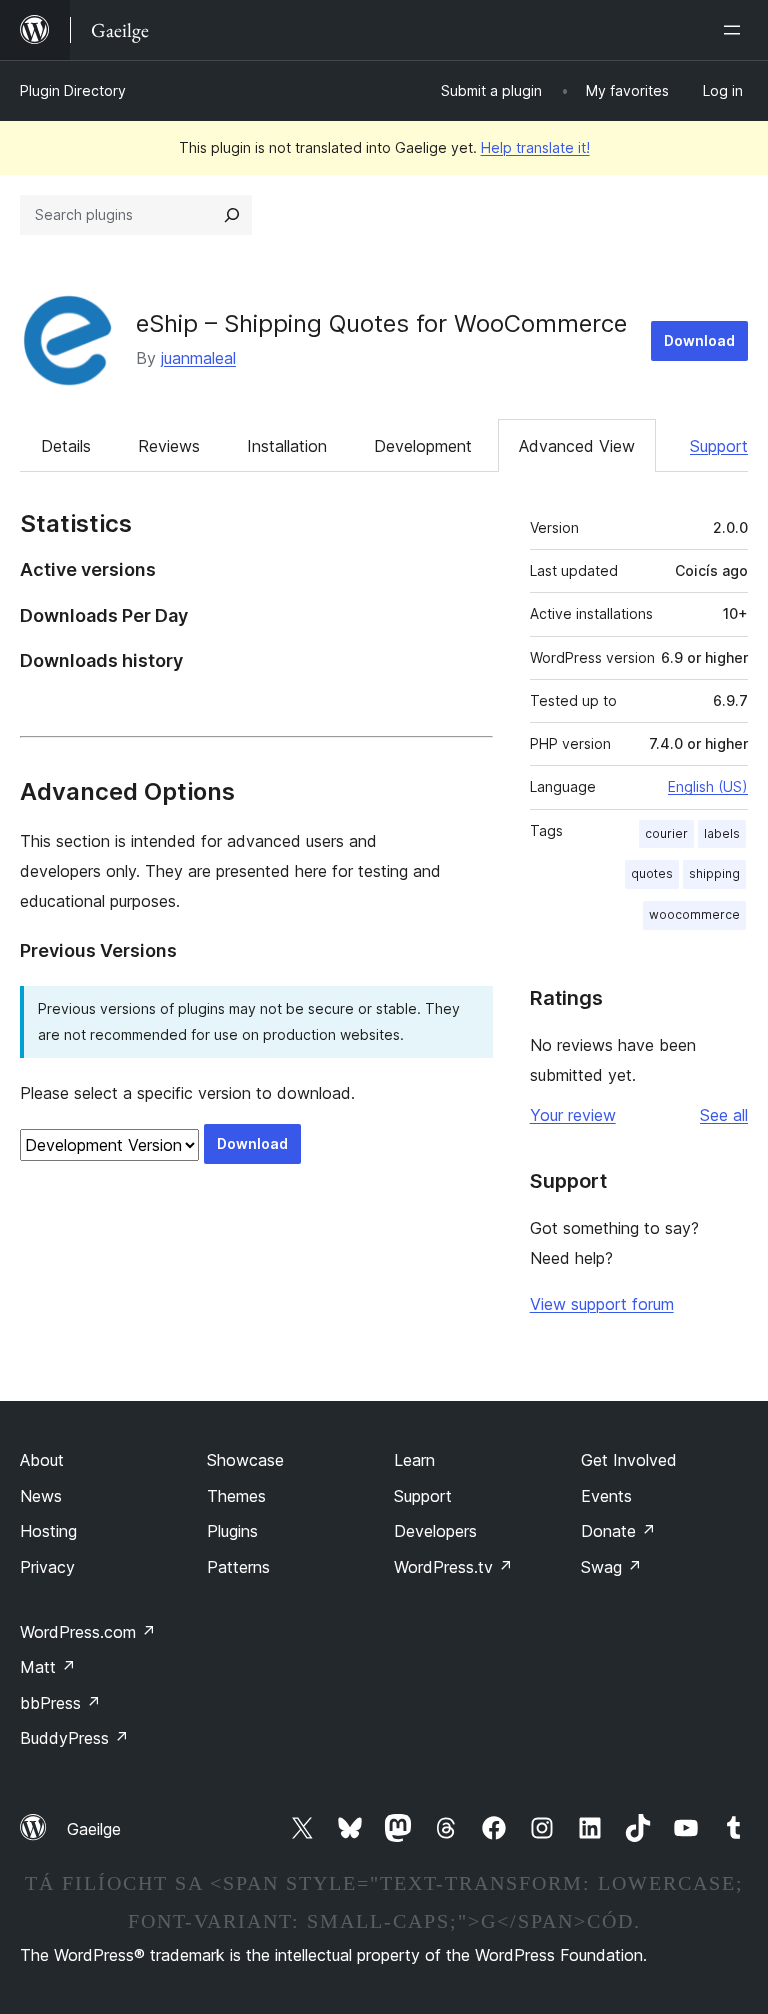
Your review (573, 1115)
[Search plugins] (232, 215)
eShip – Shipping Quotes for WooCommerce (381, 323)
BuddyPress (74, 1738)
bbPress (60, 1703)
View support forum (602, 1304)
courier (666, 833)
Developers (435, 1531)
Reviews (169, 446)
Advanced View (577, 446)
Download (699, 340)
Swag (611, 1567)
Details (66, 446)
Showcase (245, 1460)
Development (423, 446)
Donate (618, 1531)
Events (606, 1496)
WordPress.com (88, 1632)
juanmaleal (198, 358)
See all (724, 1115)
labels (722, 833)
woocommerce (694, 914)
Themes (236, 1496)
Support (719, 446)
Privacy (47, 1567)
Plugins (232, 1531)
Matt (48, 1667)
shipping (714, 873)
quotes (652, 873)
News (41, 1496)
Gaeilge (94, 1829)
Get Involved (629, 1460)
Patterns (238, 1567)
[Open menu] (736, 30)
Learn (414, 1460)
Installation (287, 446)
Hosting (48, 1531)
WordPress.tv (453, 1567)
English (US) (708, 786)
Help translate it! (535, 147)
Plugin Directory (73, 90)
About (42, 1460)
